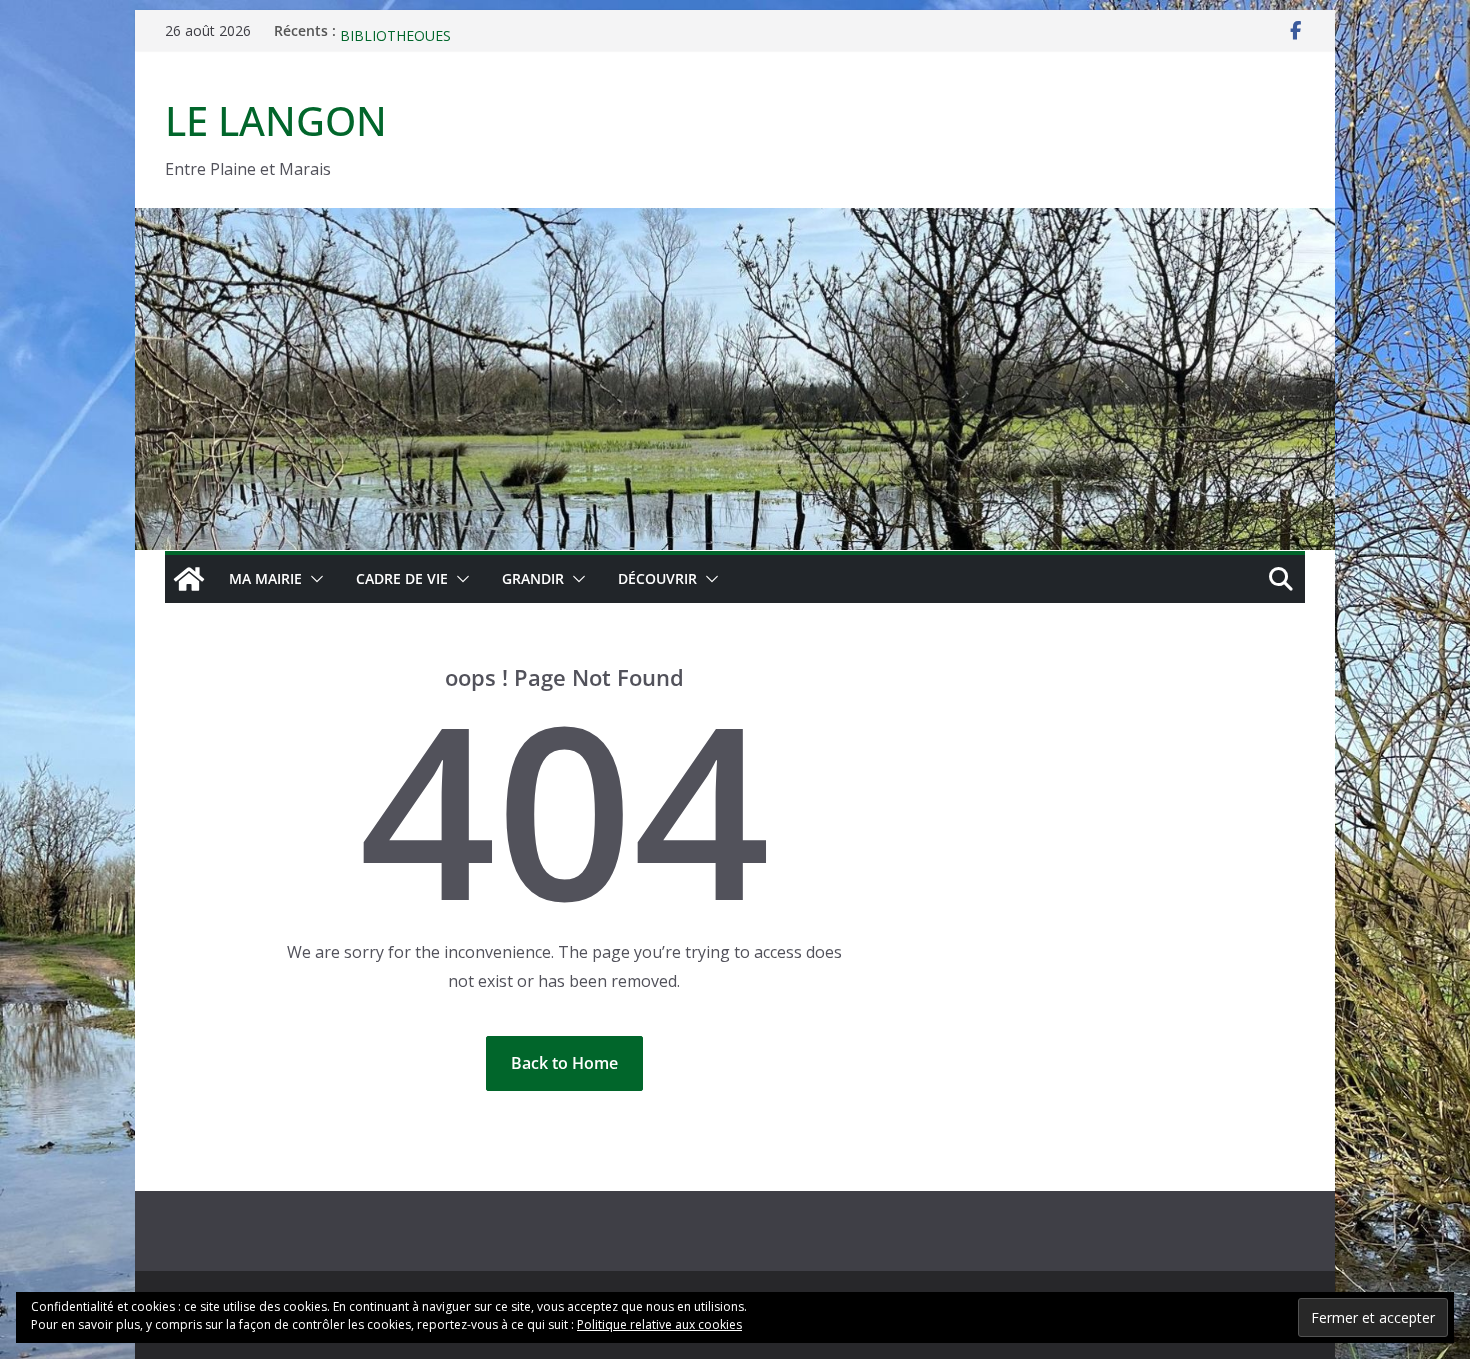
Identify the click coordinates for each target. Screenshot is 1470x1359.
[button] (313, 579)
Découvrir (657, 578)
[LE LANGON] (735, 222)
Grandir (533, 578)
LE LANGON (276, 120)
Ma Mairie (265, 578)
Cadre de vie (402, 578)
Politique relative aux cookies (659, 1324)
